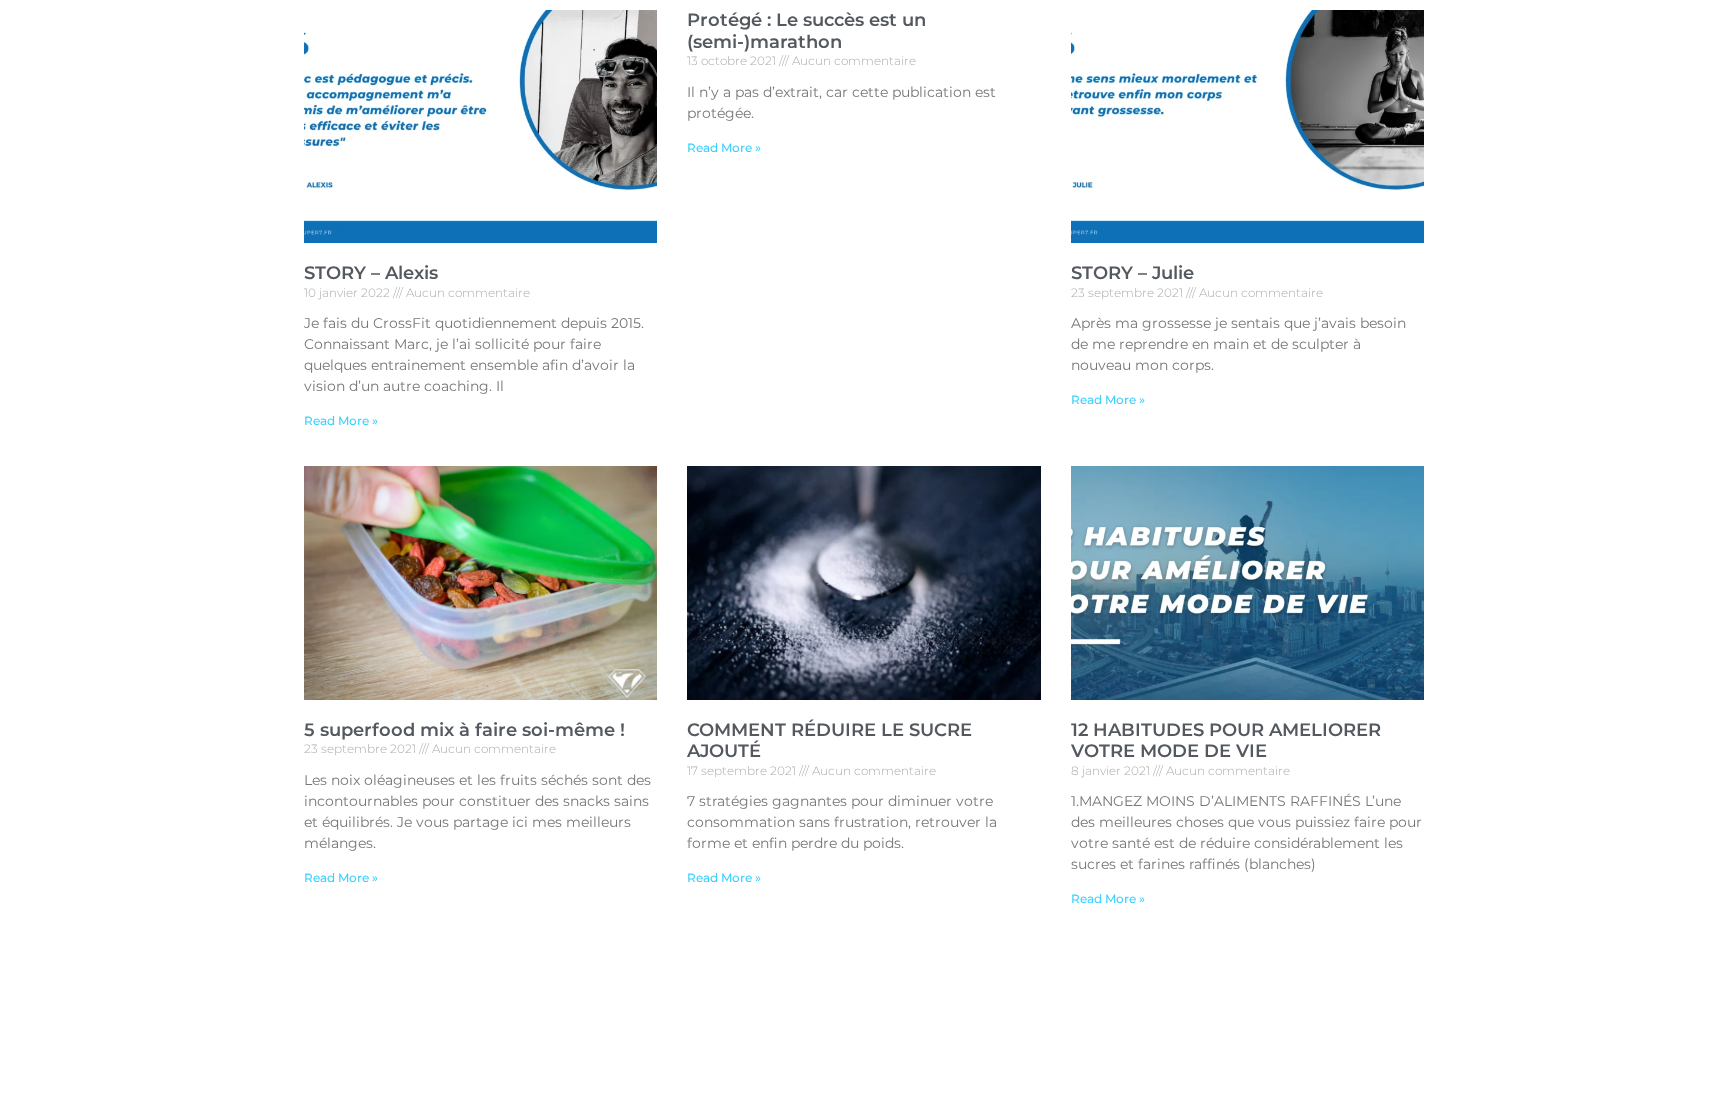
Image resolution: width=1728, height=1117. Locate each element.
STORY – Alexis (371, 273)
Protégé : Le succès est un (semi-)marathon (806, 31)
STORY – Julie (1132, 273)
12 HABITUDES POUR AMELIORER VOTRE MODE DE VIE (1226, 741)
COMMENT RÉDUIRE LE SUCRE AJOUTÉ (829, 741)
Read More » (341, 420)
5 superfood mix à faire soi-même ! (464, 730)
